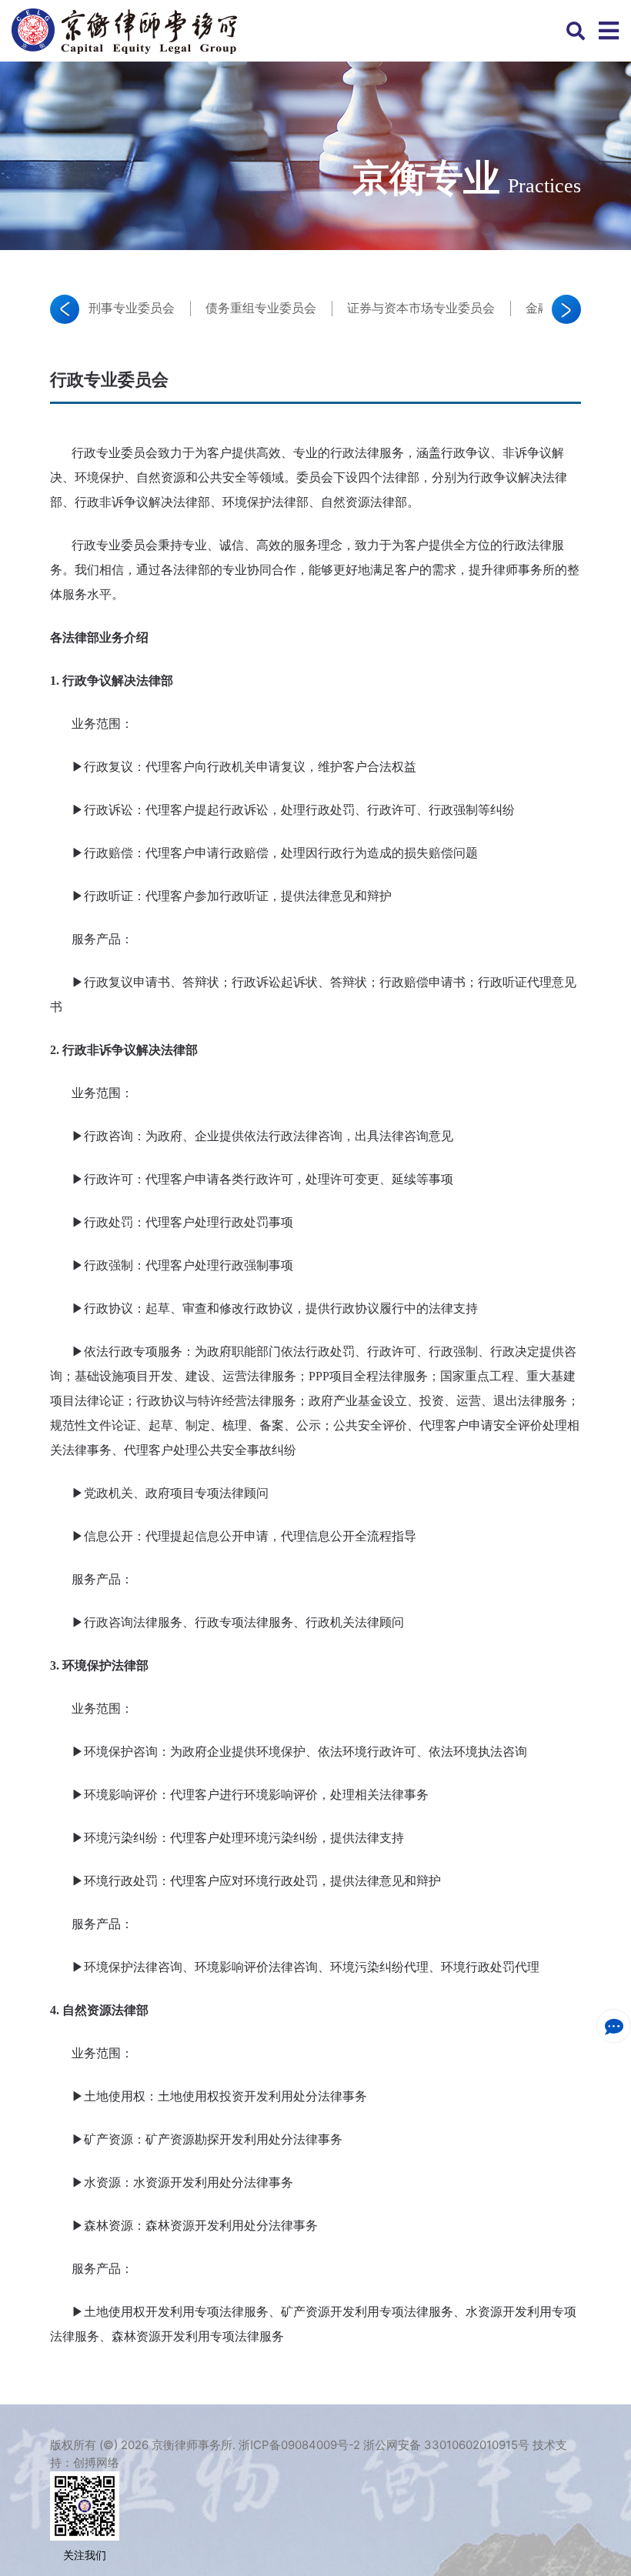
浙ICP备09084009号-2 (299, 2445)
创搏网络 (96, 2463)
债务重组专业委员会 (261, 308)
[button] (65, 309)
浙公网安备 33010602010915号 (446, 2445)
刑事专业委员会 (132, 308)
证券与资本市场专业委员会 (421, 308)
